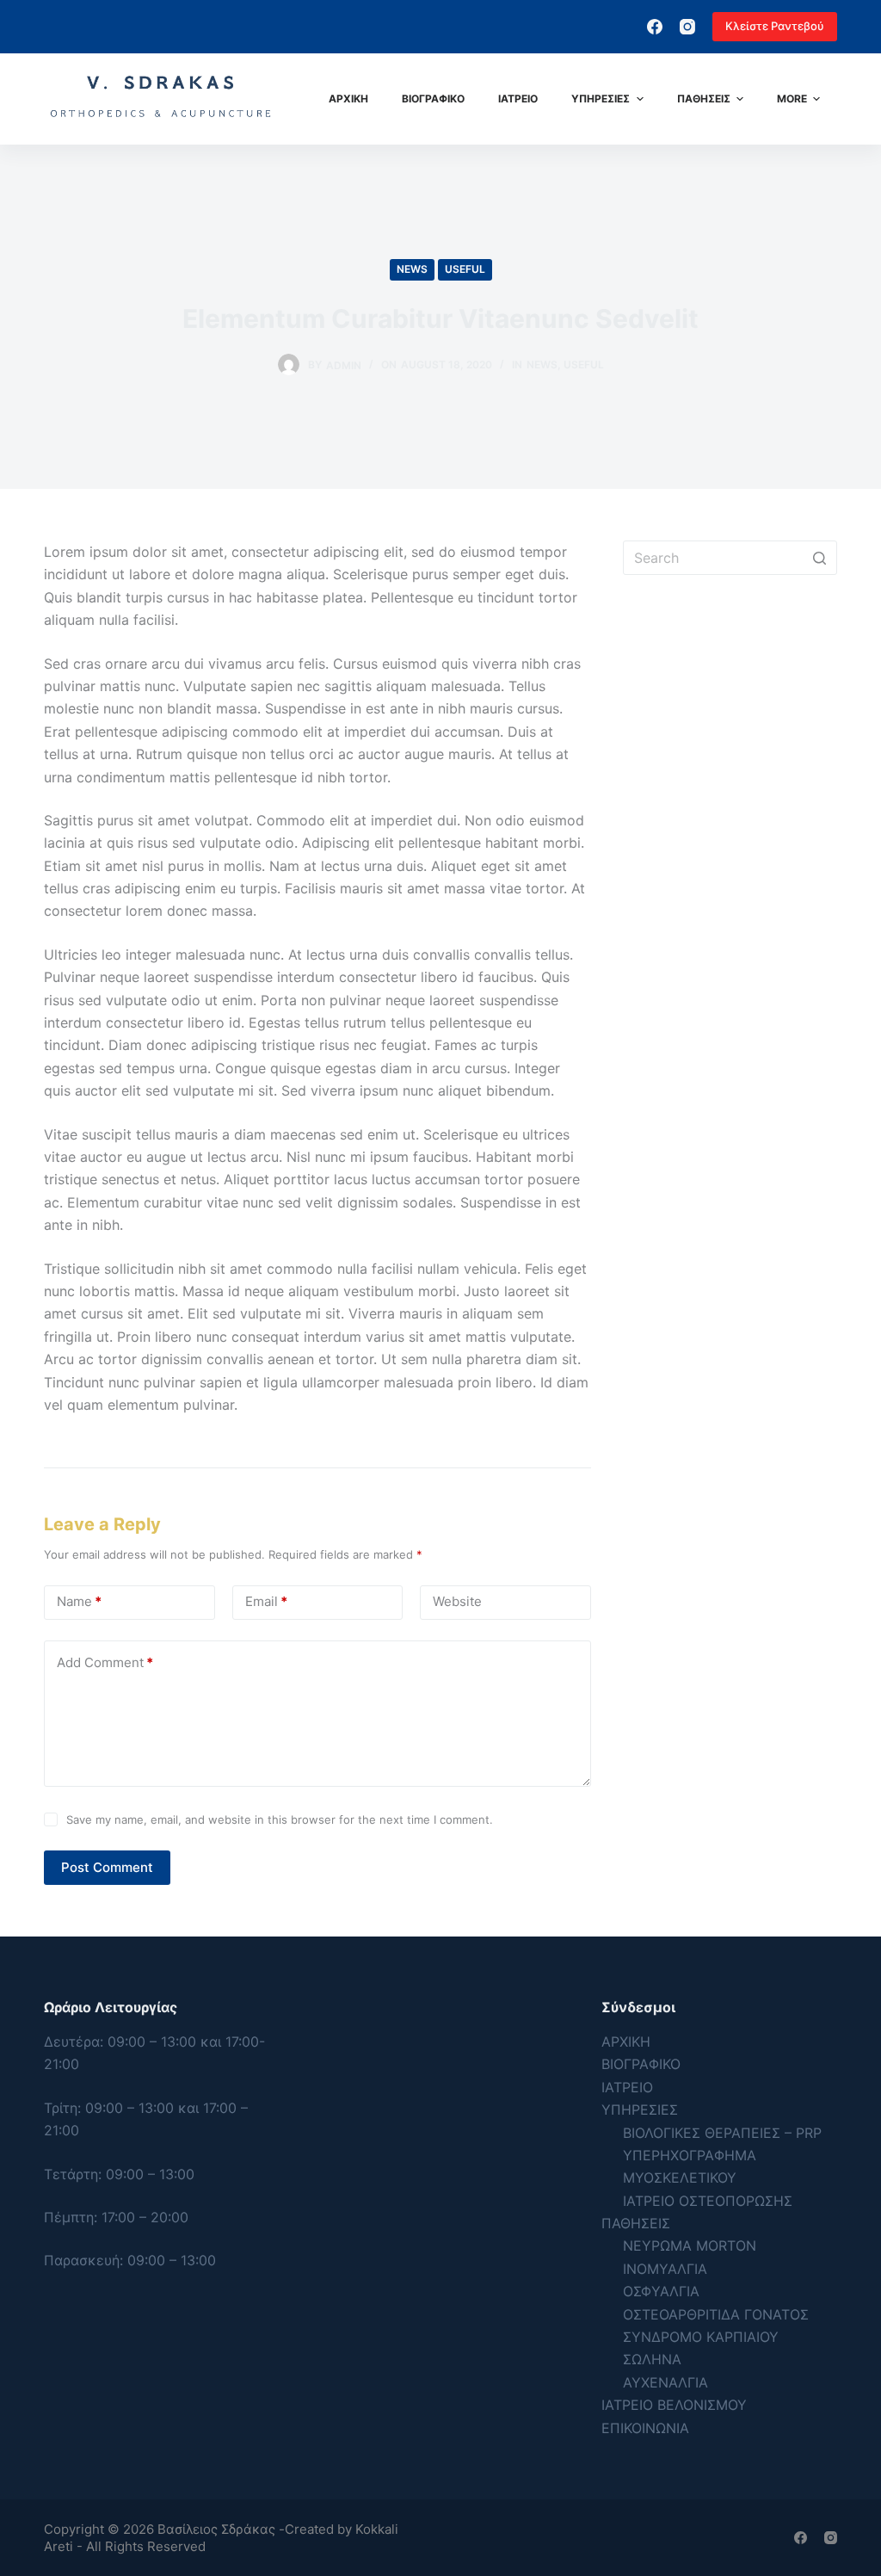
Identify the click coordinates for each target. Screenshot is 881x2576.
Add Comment (105, 1662)
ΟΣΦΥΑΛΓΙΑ (661, 2291)
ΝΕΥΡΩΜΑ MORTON (690, 2246)
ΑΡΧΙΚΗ (626, 2042)
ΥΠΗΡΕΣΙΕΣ (640, 2110)
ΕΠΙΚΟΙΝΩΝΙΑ (645, 2428)
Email (266, 1601)
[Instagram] (687, 27)
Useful (465, 269)
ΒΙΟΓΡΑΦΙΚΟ (641, 2064)
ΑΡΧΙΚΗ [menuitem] (348, 99)
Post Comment (107, 1867)
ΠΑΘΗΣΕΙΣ (636, 2223)
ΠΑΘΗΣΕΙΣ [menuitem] (704, 99)
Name (79, 1601)
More (792, 99)
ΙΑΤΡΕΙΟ (627, 2087)
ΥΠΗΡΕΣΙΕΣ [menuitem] (601, 99)
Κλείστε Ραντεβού (775, 26)
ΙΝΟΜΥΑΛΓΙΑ (665, 2269)
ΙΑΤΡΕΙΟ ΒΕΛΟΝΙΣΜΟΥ (674, 2405)
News (412, 269)
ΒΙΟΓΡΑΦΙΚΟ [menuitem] (433, 99)
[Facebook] (655, 27)
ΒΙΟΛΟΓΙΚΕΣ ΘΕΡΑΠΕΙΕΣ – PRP (722, 2133)
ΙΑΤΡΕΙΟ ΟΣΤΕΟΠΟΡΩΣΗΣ (708, 2201)
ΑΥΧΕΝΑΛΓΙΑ (665, 2382)
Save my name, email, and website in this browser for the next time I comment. (280, 1819)
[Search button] (820, 558)
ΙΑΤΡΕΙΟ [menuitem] (518, 99)
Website (457, 1601)
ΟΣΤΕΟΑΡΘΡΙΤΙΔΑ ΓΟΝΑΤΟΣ (716, 2314)
